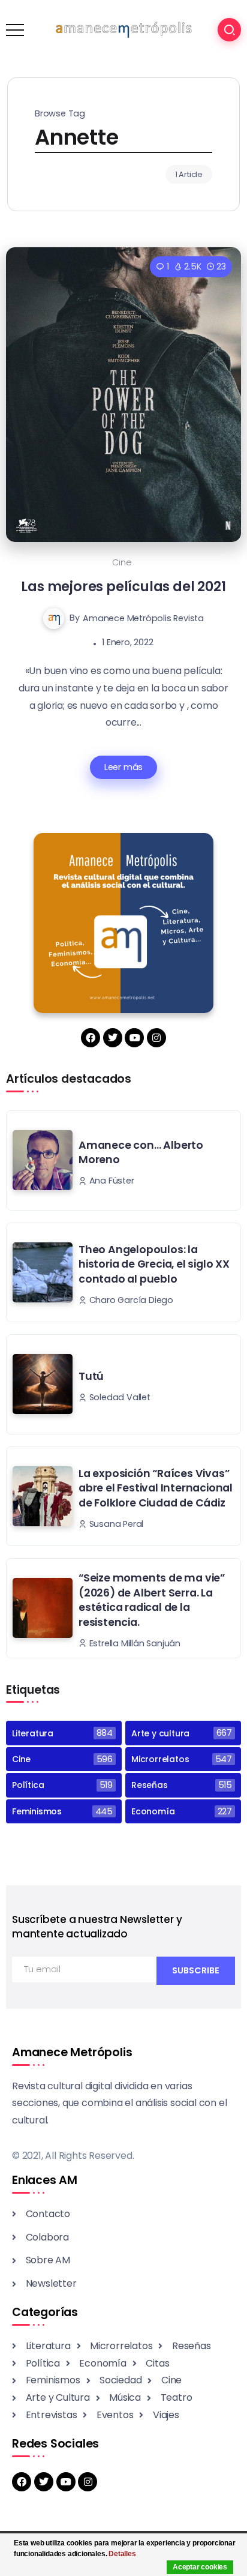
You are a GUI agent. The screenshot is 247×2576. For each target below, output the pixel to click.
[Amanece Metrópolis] (123, 29)
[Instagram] (156, 1038)
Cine (122, 562)
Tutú (91, 1376)
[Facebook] (91, 1038)
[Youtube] (134, 1038)
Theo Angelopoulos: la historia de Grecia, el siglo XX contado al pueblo (154, 1264)
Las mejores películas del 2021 (123, 586)
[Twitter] (113, 1038)
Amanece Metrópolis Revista (143, 618)
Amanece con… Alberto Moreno (141, 1153)
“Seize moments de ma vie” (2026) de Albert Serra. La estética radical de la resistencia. (152, 1600)
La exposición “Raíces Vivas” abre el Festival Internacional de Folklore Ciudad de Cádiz (156, 1488)
